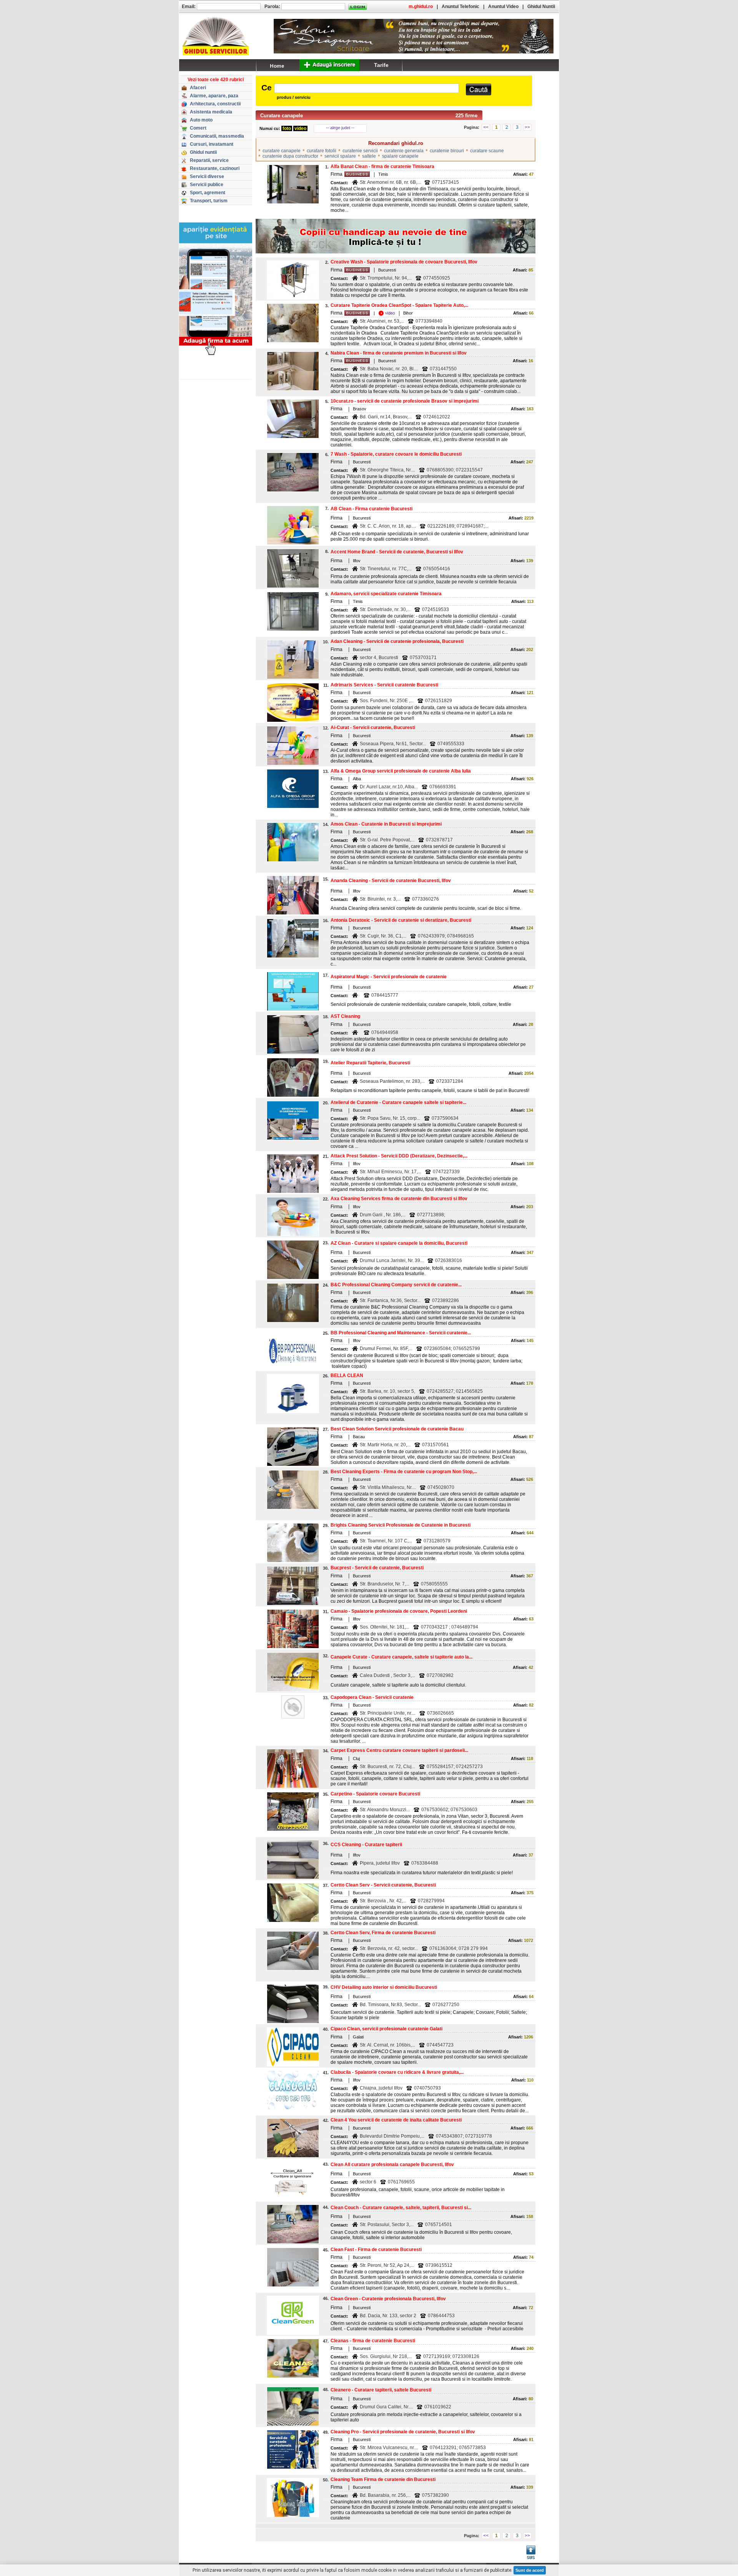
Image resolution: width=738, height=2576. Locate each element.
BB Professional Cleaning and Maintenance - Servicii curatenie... (401, 1333)
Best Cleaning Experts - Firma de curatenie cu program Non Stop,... (404, 1472)
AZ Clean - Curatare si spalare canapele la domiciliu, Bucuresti (399, 1243)
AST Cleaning (345, 1016)
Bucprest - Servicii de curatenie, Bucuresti (377, 1568)
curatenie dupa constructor (290, 156)
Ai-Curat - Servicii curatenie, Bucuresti (373, 728)
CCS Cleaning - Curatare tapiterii (366, 1845)
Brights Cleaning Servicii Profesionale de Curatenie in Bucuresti (401, 1525)
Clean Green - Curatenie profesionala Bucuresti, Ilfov (388, 2299)
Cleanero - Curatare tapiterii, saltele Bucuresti (381, 2390)
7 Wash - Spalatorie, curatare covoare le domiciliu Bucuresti (396, 454)
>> (527, 127)
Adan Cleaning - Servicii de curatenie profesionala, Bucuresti (397, 641)
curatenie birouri (447, 151)
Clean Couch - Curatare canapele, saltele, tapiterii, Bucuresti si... (401, 2208)
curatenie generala (404, 151)
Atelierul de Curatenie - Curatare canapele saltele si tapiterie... (398, 1102)
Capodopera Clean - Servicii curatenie (372, 1697)
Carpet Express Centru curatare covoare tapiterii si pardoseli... (399, 1750)
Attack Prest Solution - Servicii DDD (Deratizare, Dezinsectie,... (399, 1156)
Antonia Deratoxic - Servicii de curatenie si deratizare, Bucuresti (401, 920)
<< (486, 127)
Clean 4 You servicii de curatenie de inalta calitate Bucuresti (396, 2120)
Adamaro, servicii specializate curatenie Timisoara (386, 594)
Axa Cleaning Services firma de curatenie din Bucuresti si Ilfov (399, 1199)
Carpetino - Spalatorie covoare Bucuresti (375, 1794)
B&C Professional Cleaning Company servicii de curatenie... (396, 1285)
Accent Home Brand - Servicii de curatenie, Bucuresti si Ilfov (397, 552)
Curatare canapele (282, 116)
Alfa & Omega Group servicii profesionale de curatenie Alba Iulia (401, 771)
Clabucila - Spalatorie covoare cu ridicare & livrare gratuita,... (397, 2072)
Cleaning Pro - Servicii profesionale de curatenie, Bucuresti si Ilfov (403, 2432)
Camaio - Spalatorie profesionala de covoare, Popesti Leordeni (399, 1611)
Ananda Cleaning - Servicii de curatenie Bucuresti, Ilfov (391, 881)
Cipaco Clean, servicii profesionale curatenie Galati (386, 2029)
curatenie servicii (360, 151)
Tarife (381, 65)
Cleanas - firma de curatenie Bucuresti (373, 2341)
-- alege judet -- (340, 128)
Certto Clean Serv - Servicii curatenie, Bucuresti (383, 1885)
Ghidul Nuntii (541, 7)
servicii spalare (340, 156)
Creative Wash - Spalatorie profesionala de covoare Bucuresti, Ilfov (404, 262)
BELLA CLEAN (347, 1375)
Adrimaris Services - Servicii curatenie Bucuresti (384, 685)
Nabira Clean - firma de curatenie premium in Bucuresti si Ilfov (399, 353)
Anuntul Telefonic (460, 7)
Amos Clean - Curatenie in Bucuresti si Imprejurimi (386, 824)
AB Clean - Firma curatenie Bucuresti (371, 509)
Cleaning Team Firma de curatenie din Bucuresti (383, 2479)
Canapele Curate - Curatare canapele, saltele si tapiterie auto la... (401, 1657)
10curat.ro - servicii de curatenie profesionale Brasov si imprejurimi (405, 401)
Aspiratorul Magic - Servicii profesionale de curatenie (389, 977)
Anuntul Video (503, 7)
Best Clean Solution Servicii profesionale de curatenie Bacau (397, 1429)
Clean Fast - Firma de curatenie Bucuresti (376, 2250)
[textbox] (367, 88)
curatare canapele (282, 151)
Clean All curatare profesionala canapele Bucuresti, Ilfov (392, 2165)
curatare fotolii (322, 151)
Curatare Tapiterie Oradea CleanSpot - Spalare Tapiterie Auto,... (399, 305)
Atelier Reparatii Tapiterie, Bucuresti (370, 1063)
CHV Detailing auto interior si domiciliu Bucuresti (384, 1987)
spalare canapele (400, 156)
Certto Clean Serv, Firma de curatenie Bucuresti (383, 1933)
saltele (369, 156)
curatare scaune (487, 151)
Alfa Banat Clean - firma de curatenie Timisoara (382, 167)
